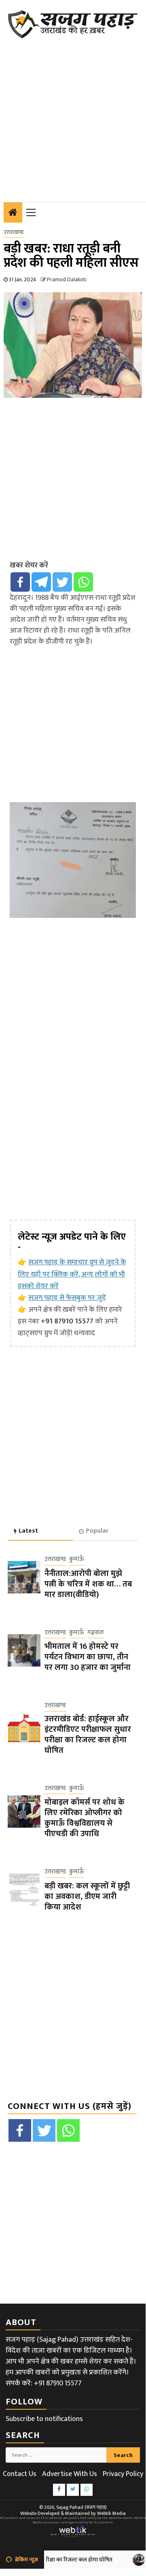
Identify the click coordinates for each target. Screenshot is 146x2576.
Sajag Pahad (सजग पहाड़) (81, 2507)
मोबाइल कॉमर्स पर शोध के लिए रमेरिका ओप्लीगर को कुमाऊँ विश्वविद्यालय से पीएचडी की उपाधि (85, 1818)
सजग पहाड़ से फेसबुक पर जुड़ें (67, 1298)
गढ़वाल (96, 1633)
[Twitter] (62, 582)
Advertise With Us (70, 2474)
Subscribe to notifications (44, 2419)
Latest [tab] (28, 1531)
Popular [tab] (97, 1531)
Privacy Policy (123, 2474)
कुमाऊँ (77, 1560)
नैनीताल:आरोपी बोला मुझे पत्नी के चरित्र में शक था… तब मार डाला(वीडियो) (88, 1584)
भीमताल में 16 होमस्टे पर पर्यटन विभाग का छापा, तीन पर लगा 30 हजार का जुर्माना (88, 1657)
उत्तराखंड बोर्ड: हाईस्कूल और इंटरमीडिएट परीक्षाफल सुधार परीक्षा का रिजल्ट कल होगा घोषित (88, 1735)
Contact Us (20, 2474)
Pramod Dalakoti (67, 279)
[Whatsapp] (83, 582)
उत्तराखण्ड (14, 232)
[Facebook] (20, 582)
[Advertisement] (73, 115)
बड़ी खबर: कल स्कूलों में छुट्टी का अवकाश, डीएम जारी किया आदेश (87, 1896)
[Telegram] (41, 582)
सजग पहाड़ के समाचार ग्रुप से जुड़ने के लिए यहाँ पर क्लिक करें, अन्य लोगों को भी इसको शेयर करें (72, 1274)
